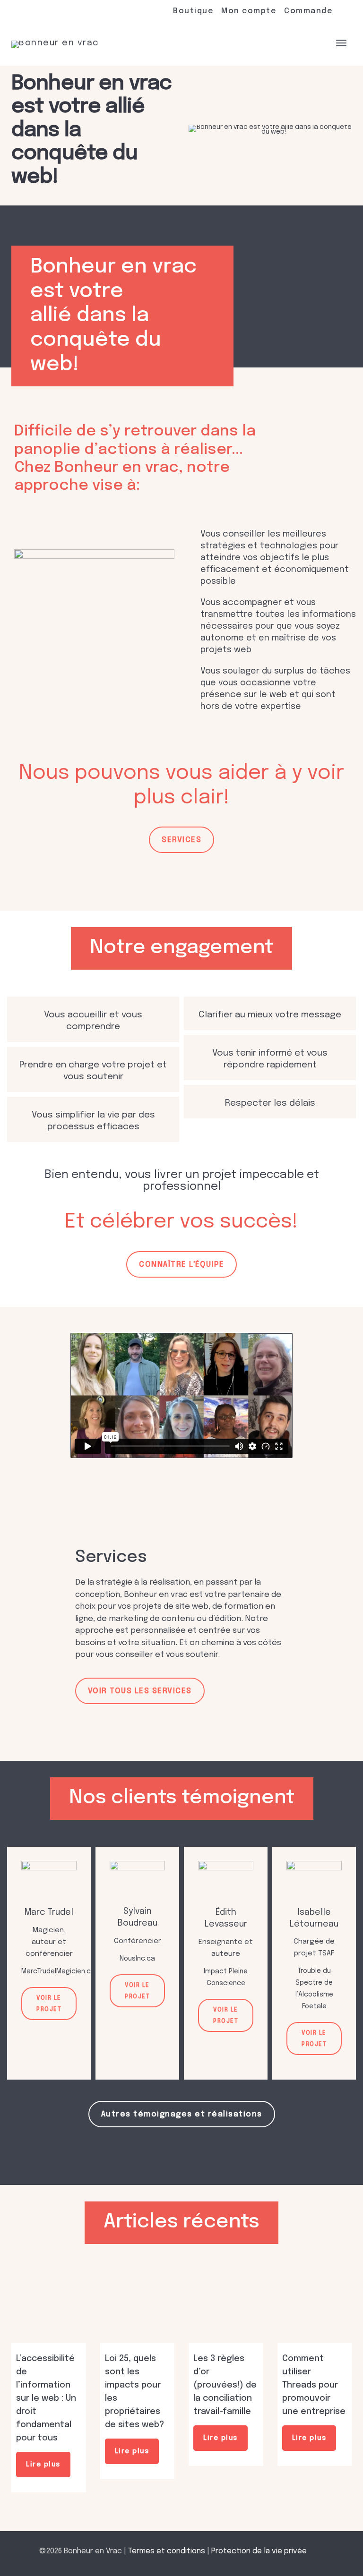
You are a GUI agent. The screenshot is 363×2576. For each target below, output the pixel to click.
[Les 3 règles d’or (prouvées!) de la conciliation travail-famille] (226, 2306)
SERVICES (181, 840)
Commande (308, 11)
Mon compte (249, 11)
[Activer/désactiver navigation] (341, 43)
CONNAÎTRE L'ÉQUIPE (181, 1265)
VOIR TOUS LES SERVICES (140, 1691)
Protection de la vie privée (259, 2551)
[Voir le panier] (316, 42)
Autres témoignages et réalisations (182, 2114)
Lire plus (43, 2465)
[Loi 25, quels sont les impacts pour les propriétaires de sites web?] (138, 2306)
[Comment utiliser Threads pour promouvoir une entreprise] (315, 2306)
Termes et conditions (167, 2551)
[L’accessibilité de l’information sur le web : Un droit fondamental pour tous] (49, 2306)
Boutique (193, 11)
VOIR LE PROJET (49, 2004)
